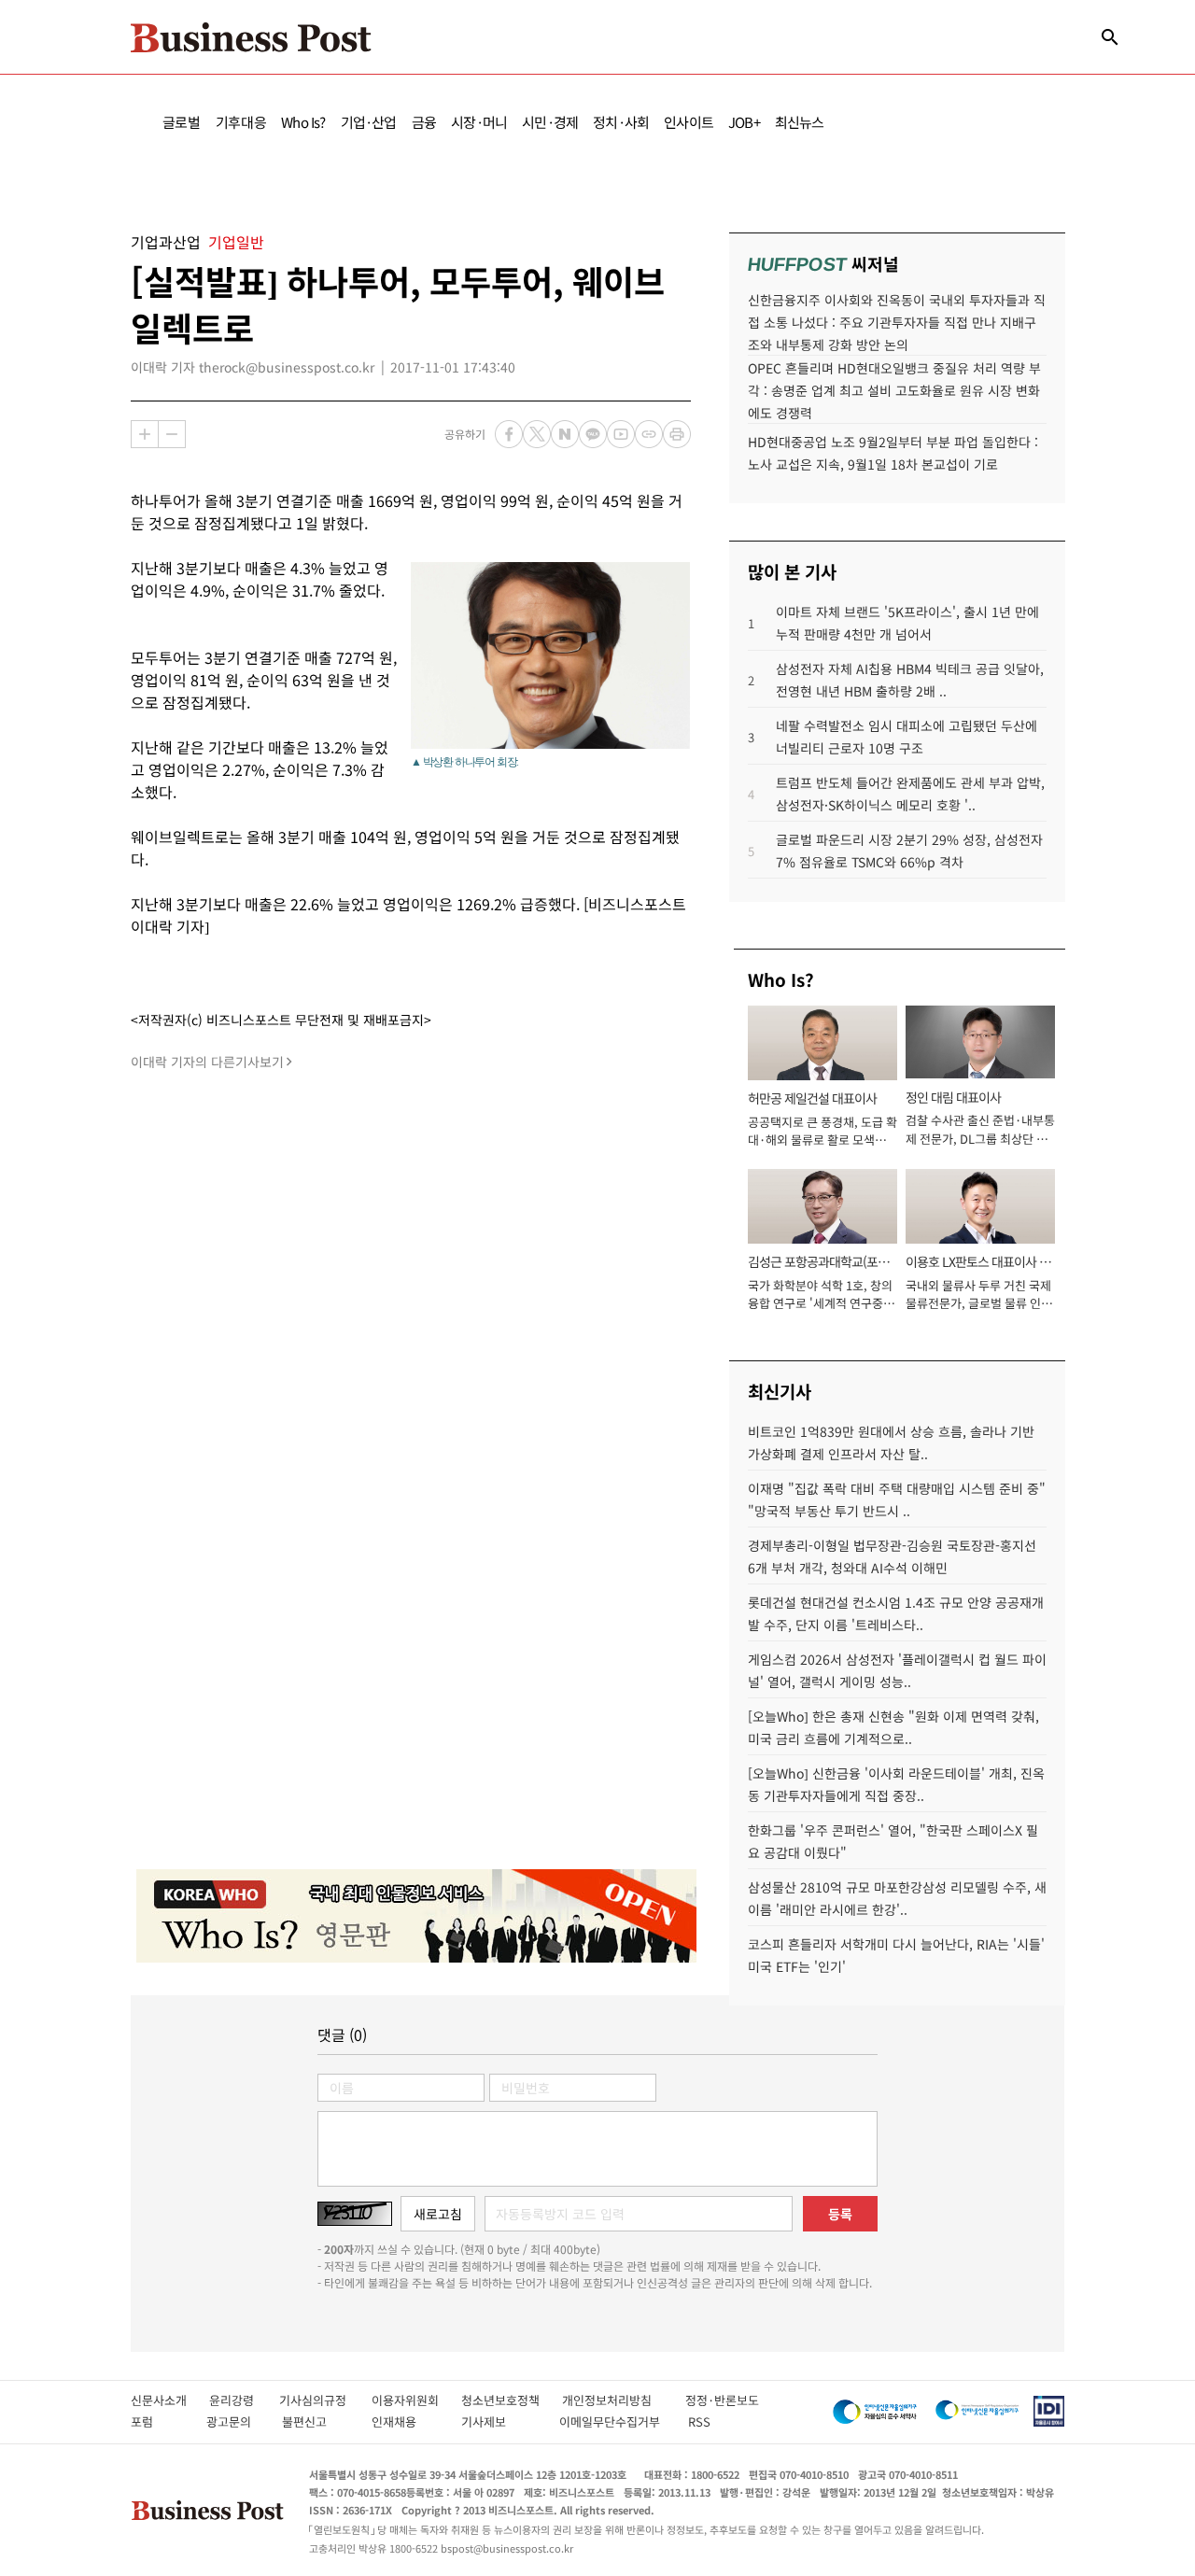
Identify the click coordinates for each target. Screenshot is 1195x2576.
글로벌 (182, 122)
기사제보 (500, 2421)
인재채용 (407, 2421)
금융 (424, 122)
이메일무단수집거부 (614, 2421)
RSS (699, 2421)
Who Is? (303, 122)
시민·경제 (550, 122)
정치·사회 (621, 122)
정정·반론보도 (722, 2400)
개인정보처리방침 (624, 2400)
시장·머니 (479, 122)
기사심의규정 (325, 2400)
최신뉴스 (800, 122)
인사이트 (689, 122)
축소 (172, 434)
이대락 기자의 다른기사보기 (207, 1062)
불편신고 (317, 2421)
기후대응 (241, 122)
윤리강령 (244, 2400)
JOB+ (744, 122)
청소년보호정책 (512, 2400)
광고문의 (234, 2421)
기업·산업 (369, 122)
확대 (145, 434)
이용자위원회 (416, 2400)
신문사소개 (170, 2400)
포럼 (159, 2421)
